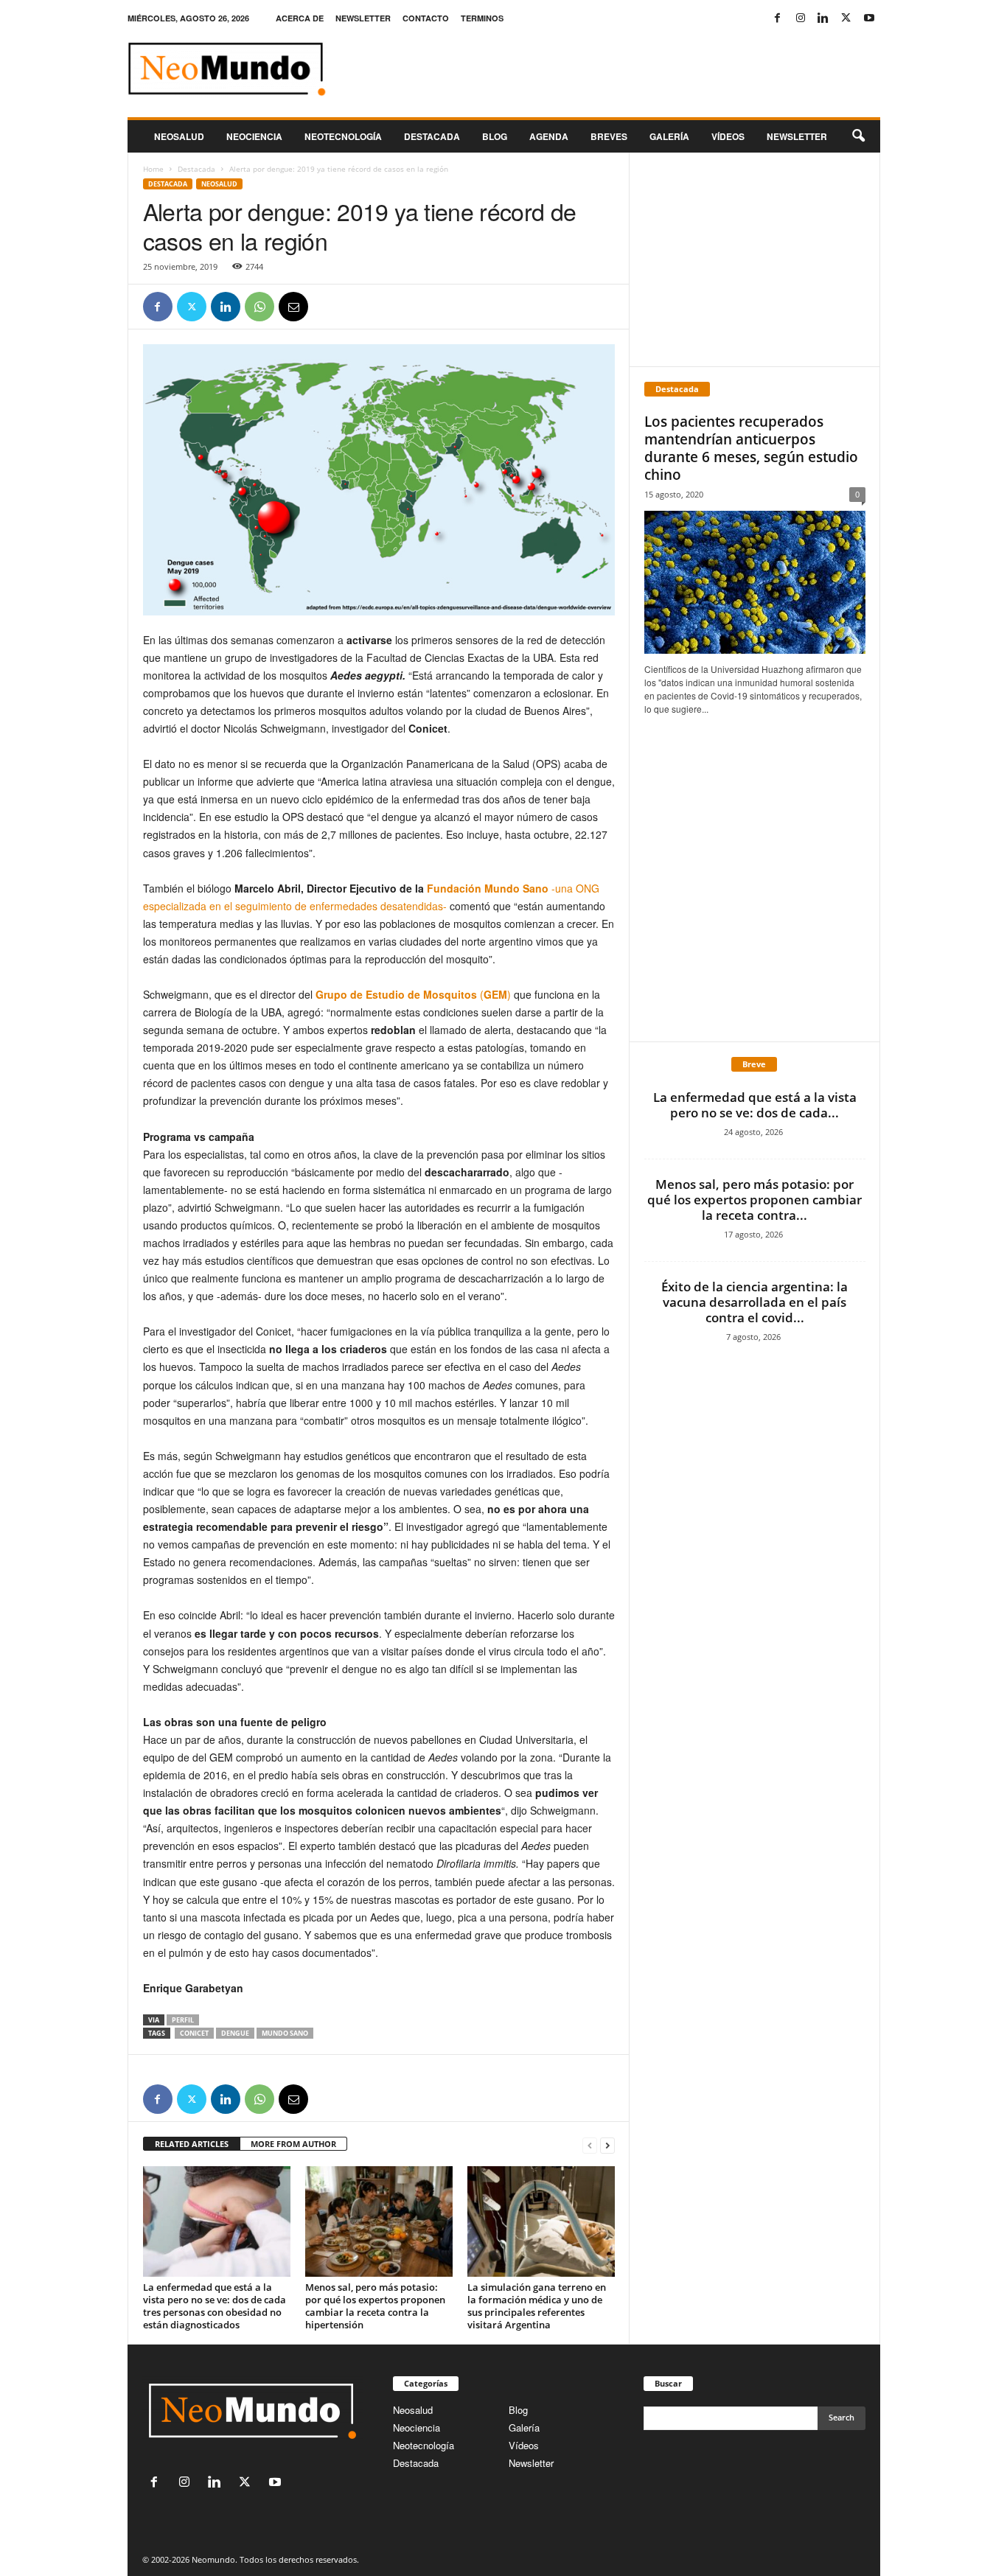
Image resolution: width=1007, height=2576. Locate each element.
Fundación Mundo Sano (488, 888)
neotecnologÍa (343, 136)
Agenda (549, 136)
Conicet (194, 2033)
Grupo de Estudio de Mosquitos (396, 994)
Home (153, 169)
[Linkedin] (823, 18)
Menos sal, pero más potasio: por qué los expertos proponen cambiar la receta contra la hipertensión (375, 2306)
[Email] (293, 307)
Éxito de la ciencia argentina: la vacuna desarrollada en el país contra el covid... (755, 1302)
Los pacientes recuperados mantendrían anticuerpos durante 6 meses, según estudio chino (751, 448)
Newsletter (531, 2463)
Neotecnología (424, 2445)
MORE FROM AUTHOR (293, 2144)
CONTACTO (426, 18)
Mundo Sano (285, 2033)
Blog (495, 136)
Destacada (432, 136)
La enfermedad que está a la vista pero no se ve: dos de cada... (755, 1105)
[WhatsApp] (259, 307)
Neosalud (179, 136)
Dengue (235, 2033)
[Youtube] (869, 18)
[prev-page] (590, 2144)
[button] (858, 136)
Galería (669, 136)
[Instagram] (801, 18)
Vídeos (728, 136)
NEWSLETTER (363, 18)
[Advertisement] (754, 259)
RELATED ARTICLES (192, 2144)
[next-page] (607, 2144)
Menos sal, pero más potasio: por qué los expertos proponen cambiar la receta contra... (755, 1200)
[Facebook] (778, 18)
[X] (846, 18)
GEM (495, 994)
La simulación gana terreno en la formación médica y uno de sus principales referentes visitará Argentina (537, 2306)
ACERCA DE (300, 18)
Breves (609, 136)
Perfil (183, 2020)
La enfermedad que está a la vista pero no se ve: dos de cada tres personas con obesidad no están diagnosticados (215, 2306)
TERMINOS (482, 18)
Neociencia (254, 136)
